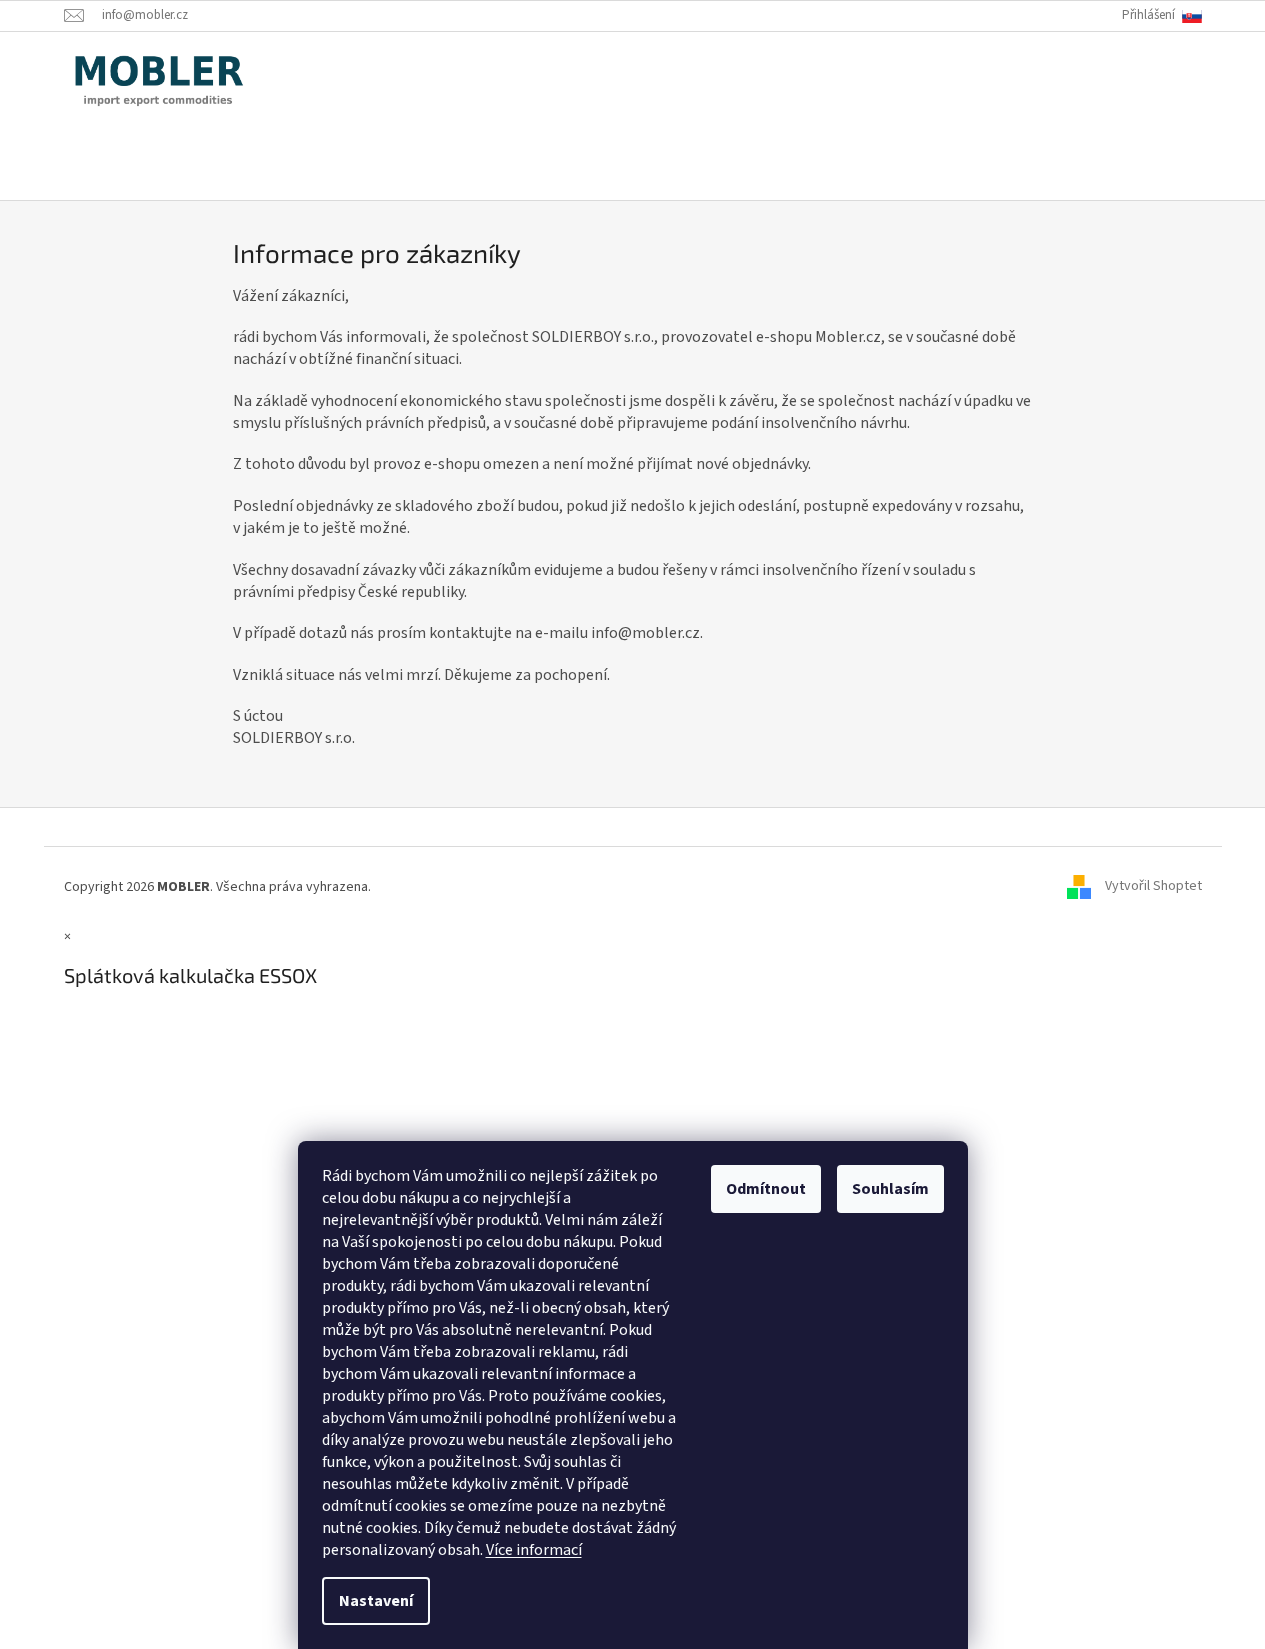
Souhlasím (890, 1189)
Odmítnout (766, 1189)
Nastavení (376, 1601)
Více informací (534, 1550)
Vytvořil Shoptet (1153, 887)
